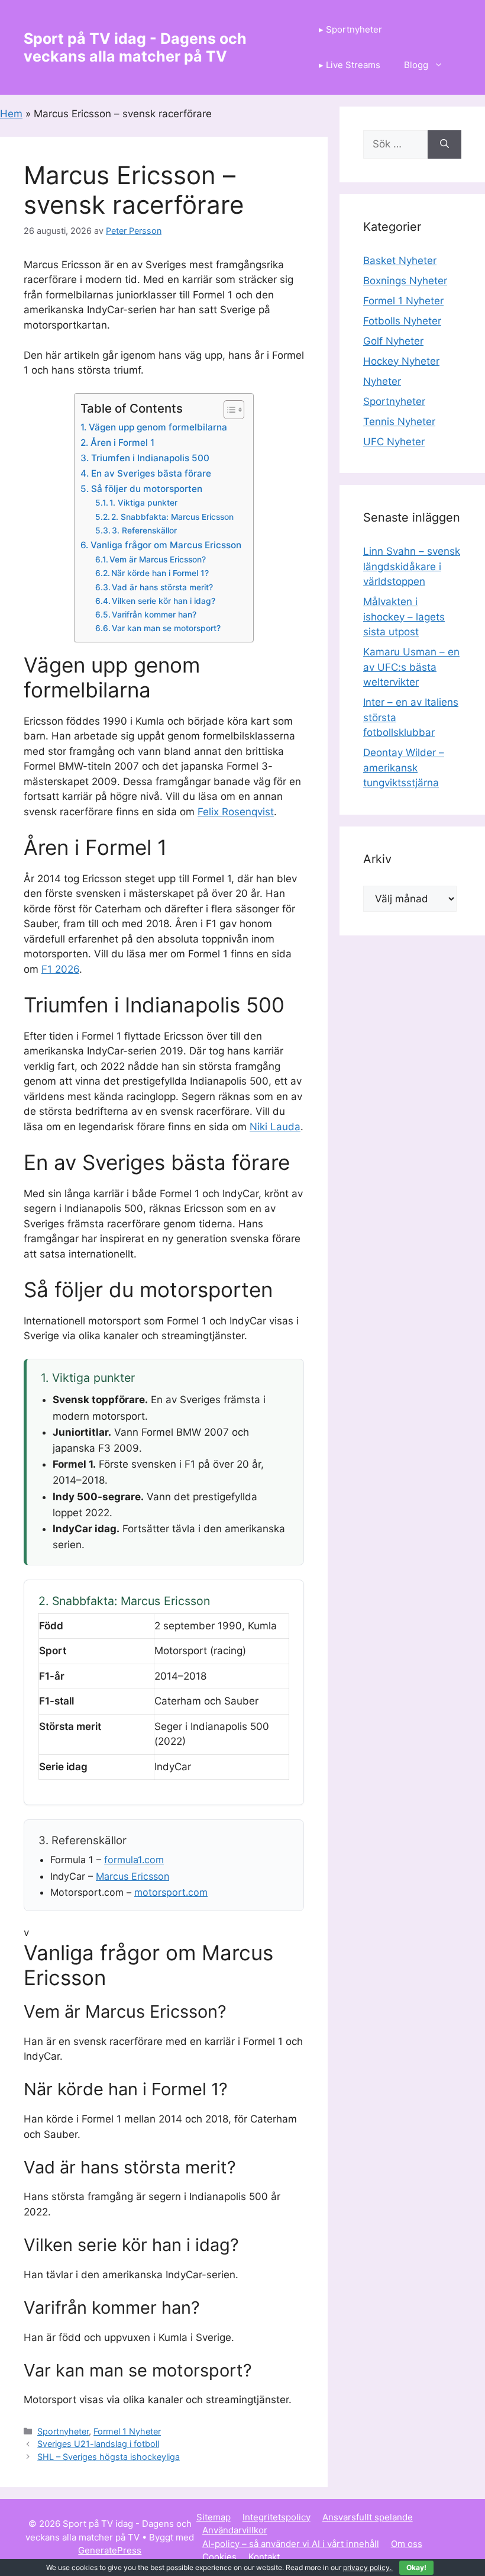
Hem (11, 114)
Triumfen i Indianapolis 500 (150, 458)
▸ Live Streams (350, 65)
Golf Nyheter (393, 341)
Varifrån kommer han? (154, 615)
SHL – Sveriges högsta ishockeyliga (109, 2457)
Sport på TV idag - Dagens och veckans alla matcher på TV (135, 47)
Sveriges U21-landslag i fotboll (98, 2444)
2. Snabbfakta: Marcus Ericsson (172, 517)
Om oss (407, 2544)
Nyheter (382, 381)
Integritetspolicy (277, 2517)
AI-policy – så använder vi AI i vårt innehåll (291, 2544)
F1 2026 (60, 969)
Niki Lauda (275, 1127)
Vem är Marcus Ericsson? (158, 559)
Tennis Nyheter (399, 422)
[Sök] (444, 144)
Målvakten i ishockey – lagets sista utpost (404, 617)
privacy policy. (385, 2567)
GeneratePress (110, 2550)
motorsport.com (171, 1892)
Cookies (219, 2557)
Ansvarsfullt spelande (368, 2517)
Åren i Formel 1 (122, 443)
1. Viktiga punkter (143, 503)
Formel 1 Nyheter (127, 2431)
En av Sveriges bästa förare (151, 473)
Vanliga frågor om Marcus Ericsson (166, 545)
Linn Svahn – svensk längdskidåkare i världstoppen (412, 566)
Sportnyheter (63, 2431)
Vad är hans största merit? (162, 587)
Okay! (416, 2567)
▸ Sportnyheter (350, 29)
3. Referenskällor (144, 530)
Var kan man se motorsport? (166, 628)
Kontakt (264, 2557)
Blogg (416, 65)
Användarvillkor (235, 2530)
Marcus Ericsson (132, 1876)
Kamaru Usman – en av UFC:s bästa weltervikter (411, 667)
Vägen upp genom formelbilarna (158, 427)
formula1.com (134, 1860)
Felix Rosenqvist (236, 812)
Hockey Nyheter (401, 361)
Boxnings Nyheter (405, 281)
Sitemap (214, 2517)
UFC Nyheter (394, 442)
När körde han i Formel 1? (160, 573)
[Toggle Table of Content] (228, 410)
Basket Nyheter (400, 261)
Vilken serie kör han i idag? (164, 601)
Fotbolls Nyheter (402, 321)
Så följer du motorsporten (146, 489)
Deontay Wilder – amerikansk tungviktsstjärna (404, 768)
